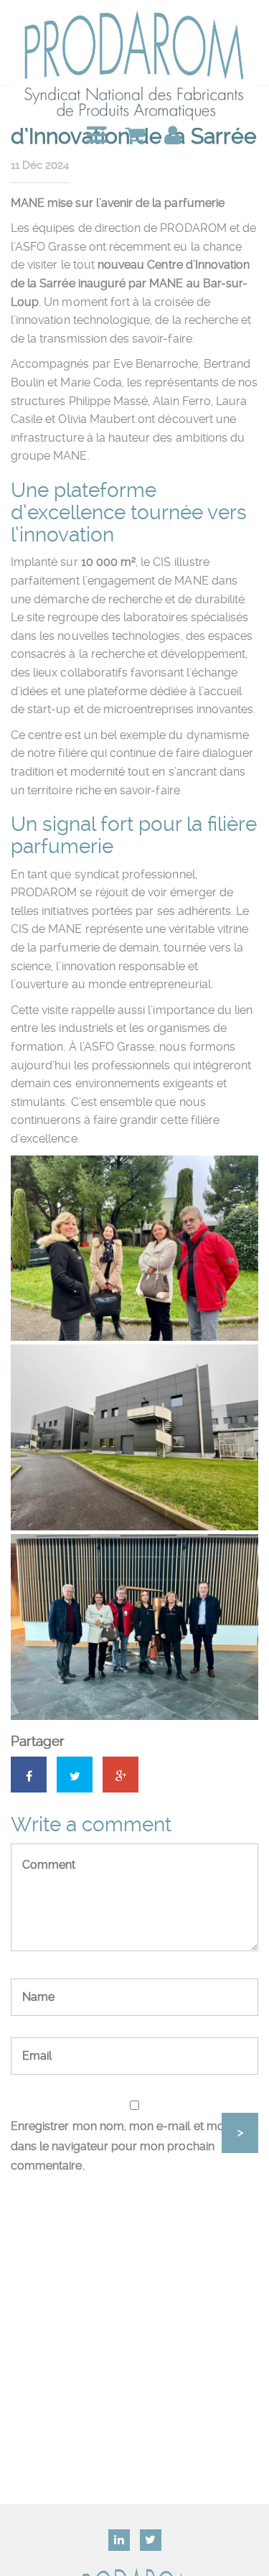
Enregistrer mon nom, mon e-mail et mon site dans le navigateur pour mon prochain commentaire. (131, 2146)
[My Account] (173, 136)
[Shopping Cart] (135, 136)
